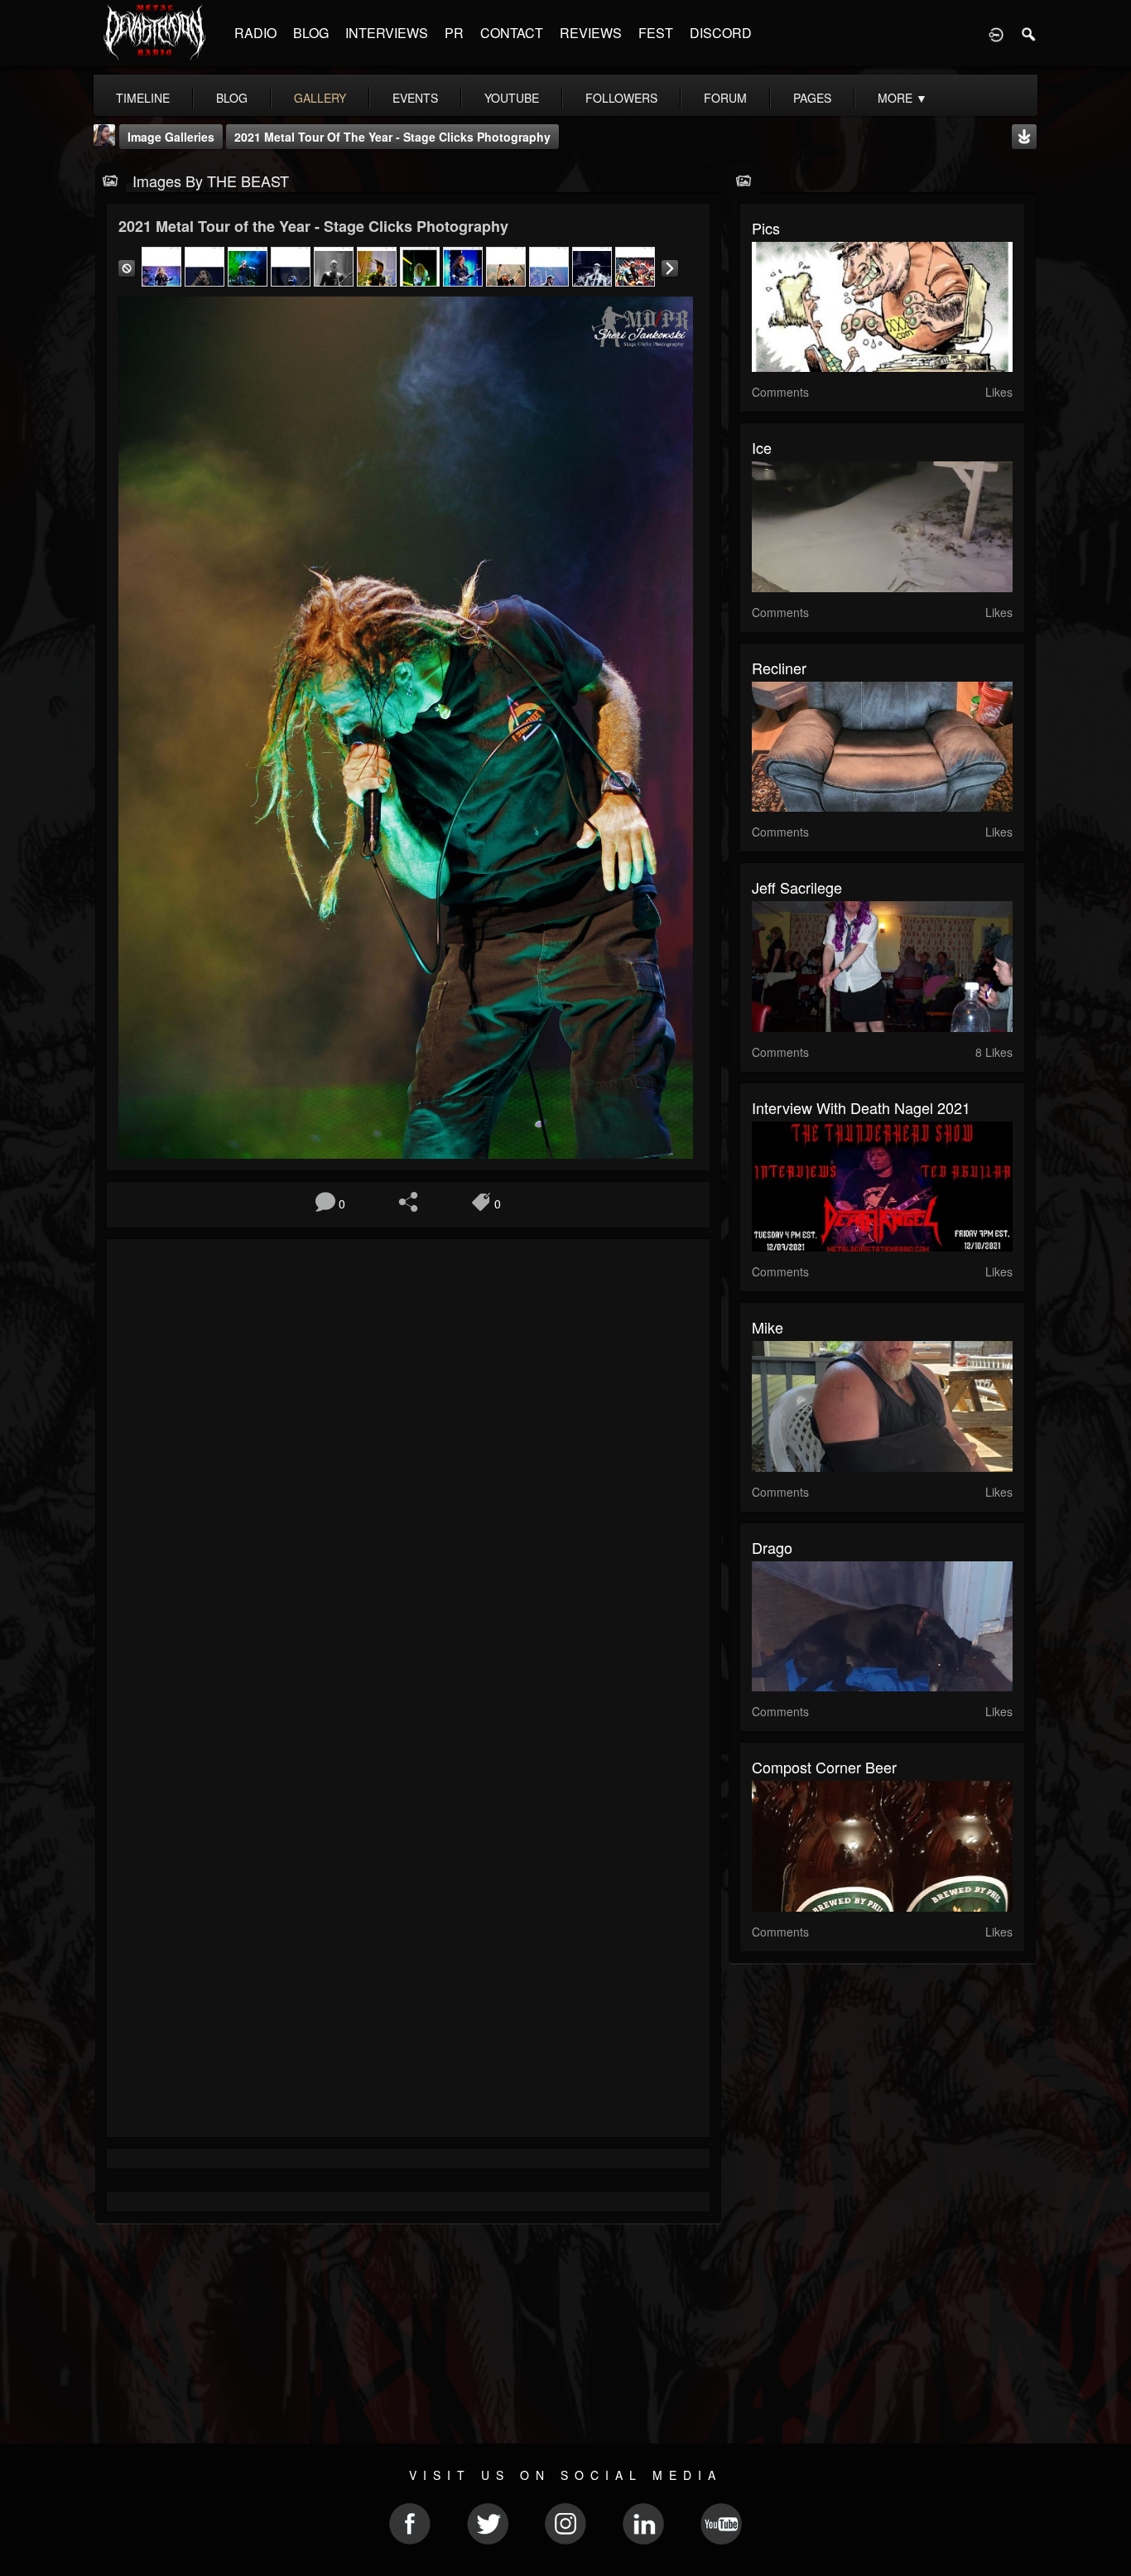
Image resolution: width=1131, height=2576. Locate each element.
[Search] (1029, 33)
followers (621, 98)
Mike (768, 1327)
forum (725, 98)
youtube (512, 98)
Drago (772, 1547)
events (415, 98)
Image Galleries (171, 137)
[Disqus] (408, 1473)
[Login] (996, 33)
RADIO (255, 33)
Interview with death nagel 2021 (861, 1107)
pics (766, 228)
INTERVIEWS (387, 33)
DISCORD (721, 33)
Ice (762, 447)
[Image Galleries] (111, 179)
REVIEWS (591, 33)
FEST (656, 33)
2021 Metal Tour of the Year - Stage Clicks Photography (392, 137)
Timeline (143, 98)
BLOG (311, 33)
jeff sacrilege (797, 887)
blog (232, 98)
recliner (779, 668)
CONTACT (512, 33)
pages (812, 98)
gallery (320, 98)
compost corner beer (824, 1767)
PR (454, 33)
